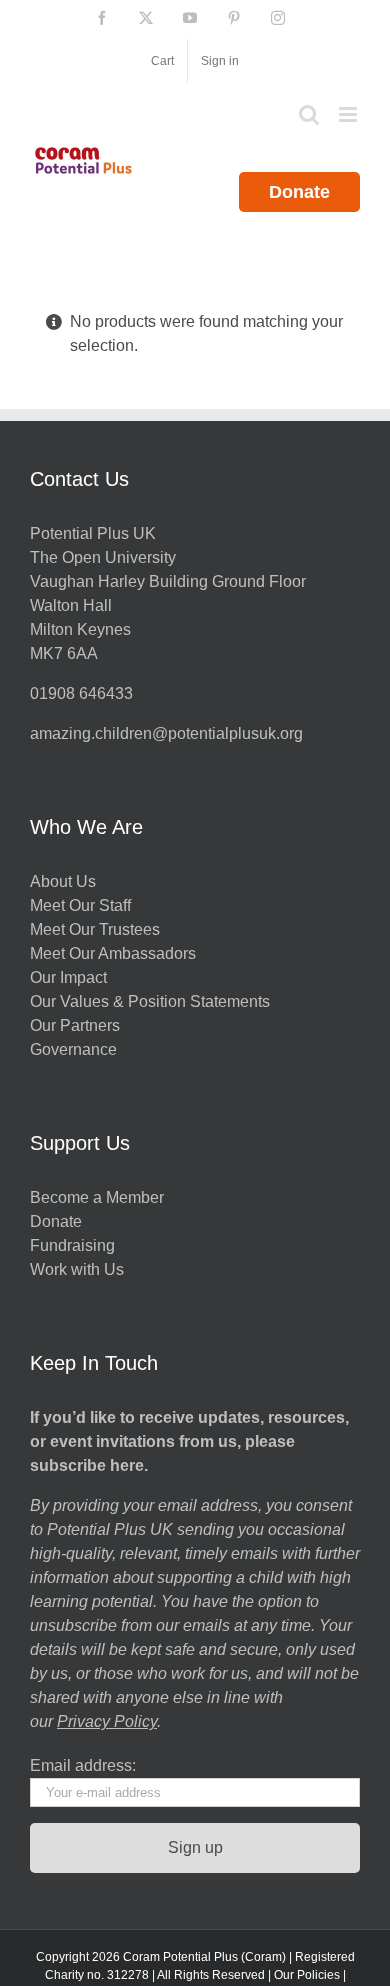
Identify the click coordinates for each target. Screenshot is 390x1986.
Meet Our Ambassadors (113, 953)
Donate (299, 192)
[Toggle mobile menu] (349, 114)
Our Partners (75, 1025)
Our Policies (307, 1975)
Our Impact (70, 977)
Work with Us (77, 1269)
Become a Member (97, 1197)
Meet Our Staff (80, 905)
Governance (73, 1049)
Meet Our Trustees (95, 929)
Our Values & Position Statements (150, 1001)
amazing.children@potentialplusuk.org (166, 733)
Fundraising (72, 1245)
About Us (63, 881)
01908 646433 (81, 693)
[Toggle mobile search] (309, 114)
